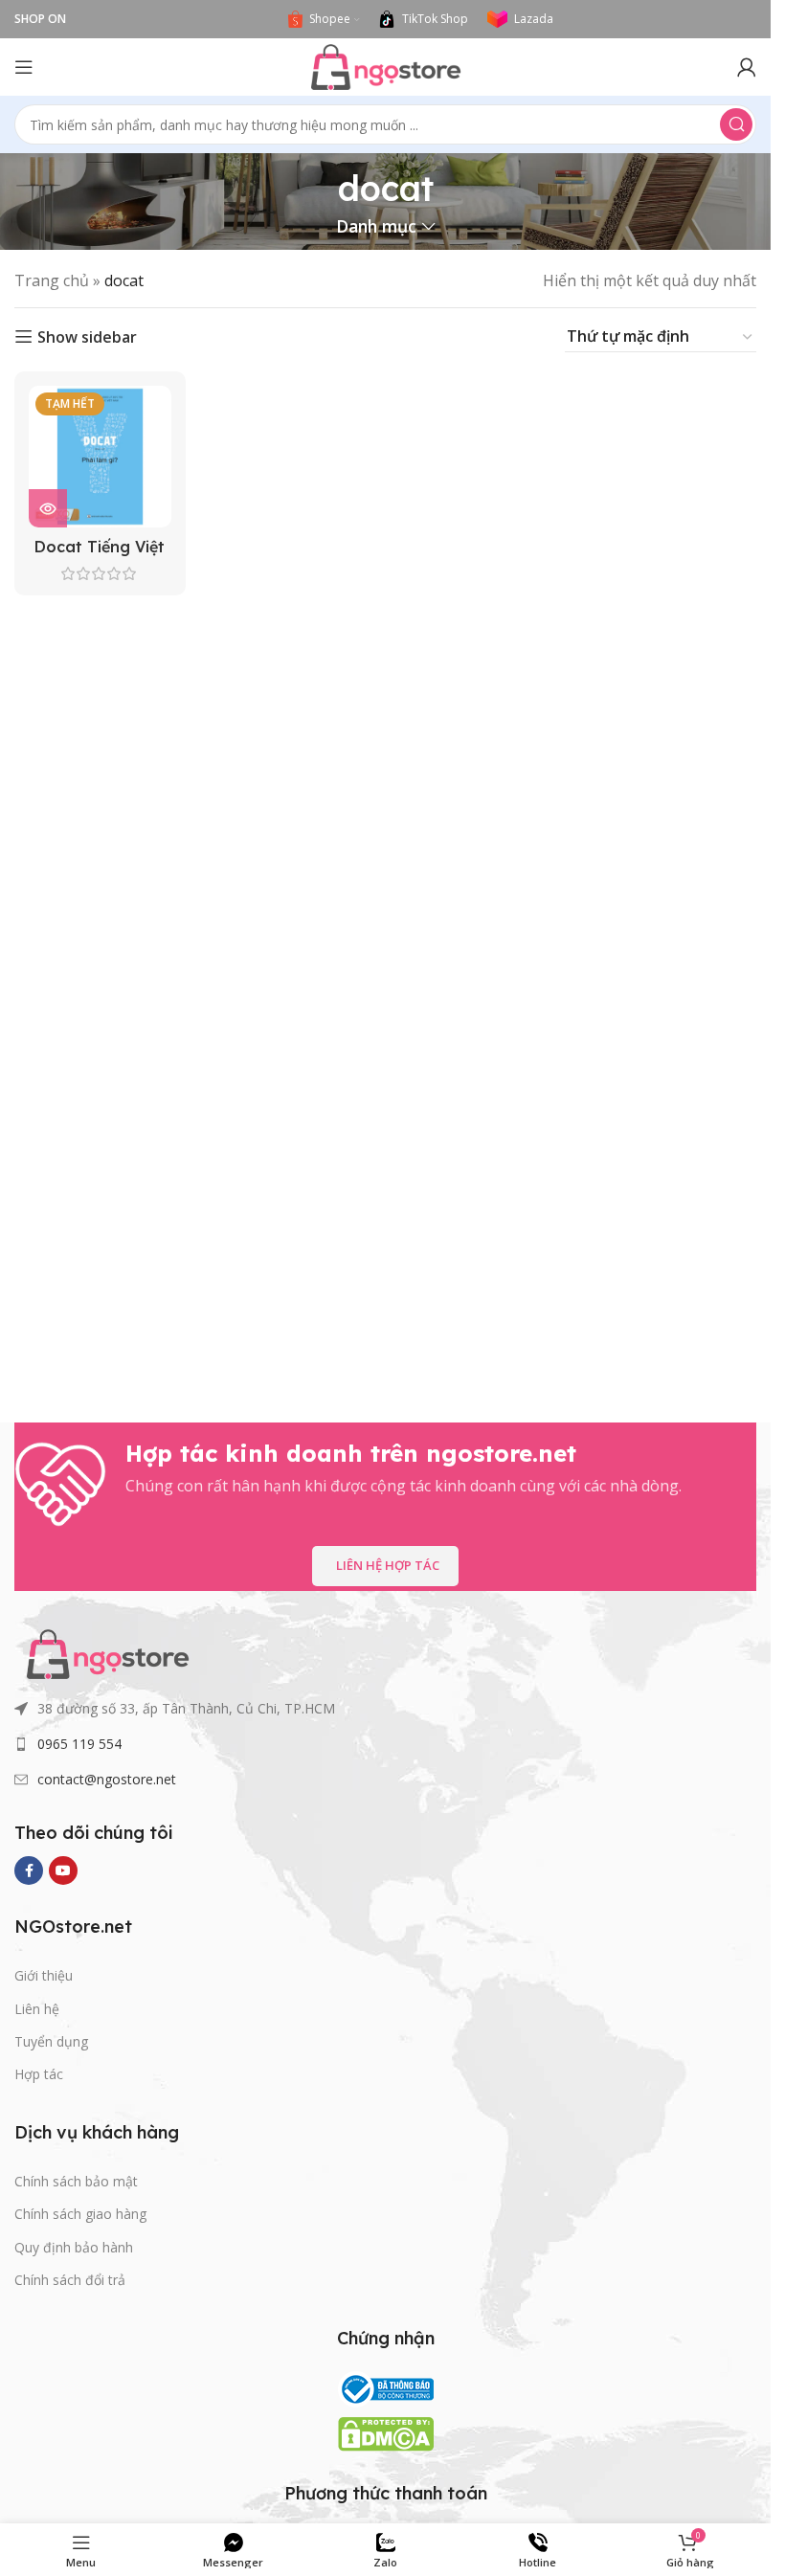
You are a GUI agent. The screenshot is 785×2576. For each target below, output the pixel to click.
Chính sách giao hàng (80, 2214)
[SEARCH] (736, 124)
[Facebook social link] (29, 1870)
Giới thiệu (44, 1975)
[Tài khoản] (747, 67)
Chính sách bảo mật (76, 2181)
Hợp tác (39, 2074)
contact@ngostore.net (107, 1779)
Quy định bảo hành (74, 2247)
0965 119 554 (79, 1744)
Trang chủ (52, 280)
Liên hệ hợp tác (388, 1565)
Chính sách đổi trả (70, 2280)
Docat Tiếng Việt (100, 547)
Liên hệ (37, 2009)
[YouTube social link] (63, 1870)
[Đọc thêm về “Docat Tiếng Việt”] (48, 508)
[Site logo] (386, 65)
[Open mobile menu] (24, 67)
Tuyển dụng (51, 2041)
